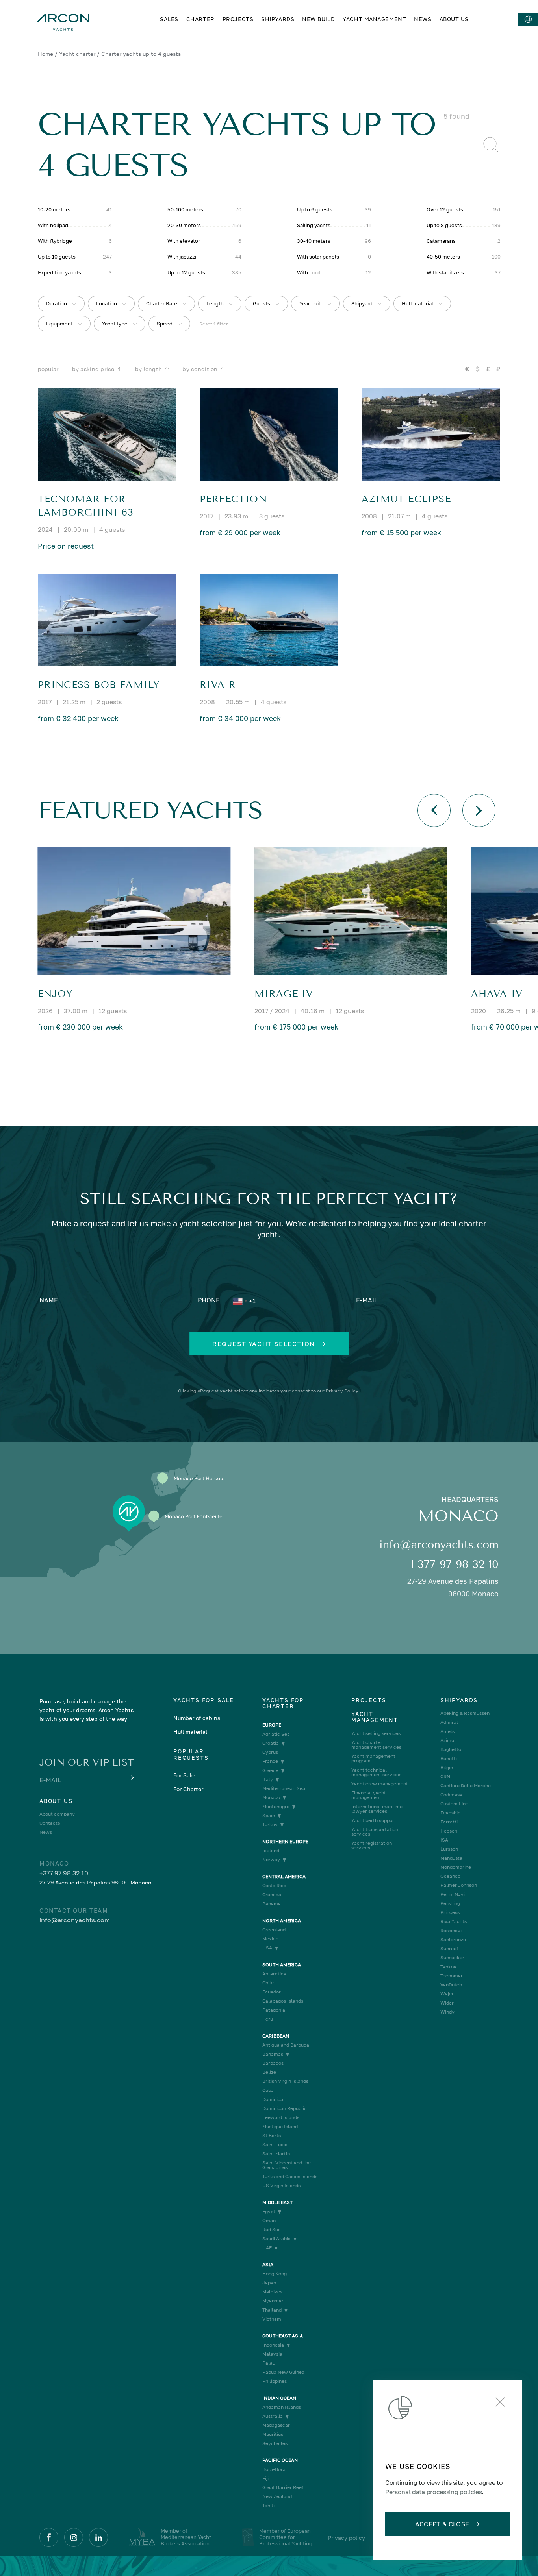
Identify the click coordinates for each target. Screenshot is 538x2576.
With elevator (184, 241)
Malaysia (272, 2354)
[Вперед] (479, 810)
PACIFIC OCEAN (280, 2460)
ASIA (268, 2265)
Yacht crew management (380, 1784)
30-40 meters (314, 241)
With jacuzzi (182, 257)
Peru (268, 2019)
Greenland (274, 1930)
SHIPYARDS (278, 19)
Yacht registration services (372, 1846)
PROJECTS (238, 19)
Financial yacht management (369, 1795)
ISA (444, 1840)
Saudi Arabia (276, 2239)
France (270, 1761)
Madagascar (276, 2425)
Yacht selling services (376, 1733)
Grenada (272, 1895)
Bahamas (273, 2054)
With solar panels (318, 257)
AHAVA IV (497, 994)
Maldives (272, 2292)
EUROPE (272, 1725)
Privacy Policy (342, 1391)
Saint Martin (276, 2154)
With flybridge (55, 241)
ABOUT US (454, 19)
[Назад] (434, 810)
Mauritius (273, 2434)
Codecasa (451, 1795)
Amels (447, 1731)
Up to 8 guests (444, 225)
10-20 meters (54, 209)
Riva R (218, 685)
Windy (447, 2012)
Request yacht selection (264, 1344)
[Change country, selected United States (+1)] (239, 1301)
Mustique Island (280, 2127)
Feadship (450, 1813)
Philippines (275, 2381)
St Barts (272, 2136)
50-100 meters (185, 209)
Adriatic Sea (276, 1734)
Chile (268, 1983)
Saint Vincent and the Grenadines (287, 2165)
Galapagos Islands (283, 2001)
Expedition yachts (59, 272)
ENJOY (55, 994)
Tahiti (268, 2506)
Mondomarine (456, 1867)
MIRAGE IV (284, 994)
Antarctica (274, 1974)
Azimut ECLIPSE (406, 499)
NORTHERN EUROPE (285, 1842)
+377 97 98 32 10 (453, 1564)
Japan (269, 2283)
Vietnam (272, 2319)
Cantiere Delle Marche (466, 1786)
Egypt (269, 2212)
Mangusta (451, 1858)
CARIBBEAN (276, 2036)
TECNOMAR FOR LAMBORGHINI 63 (86, 506)
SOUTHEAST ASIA (283, 2336)
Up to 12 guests (186, 272)
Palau (269, 2363)
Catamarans (441, 241)
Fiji (265, 2478)
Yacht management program (373, 1759)
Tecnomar (452, 1976)
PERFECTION (233, 499)
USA (267, 1948)
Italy (268, 1779)
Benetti (449, 1759)
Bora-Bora (274, 2469)
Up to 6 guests (315, 209)
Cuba (268, 2090)
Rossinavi (451, 1931)
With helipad (53, 225)
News (46, 1832)
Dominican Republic (285, 2108)
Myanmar (273, 2301)
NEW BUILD (318, 19)
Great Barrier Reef (283, 2487)
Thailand (272, 2310)
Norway (271, 1860)
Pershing (450, 1903)
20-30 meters (184, 225)
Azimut (448, 1740)
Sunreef (449, 1949)
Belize (269, 2072)
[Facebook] (49, 2537)
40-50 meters (443, 257)
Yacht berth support (374, 1820)
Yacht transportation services (375, 1832)
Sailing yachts (314, 225)
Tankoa (448, 1967)
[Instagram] (74, 2537)
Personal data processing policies (433, 2492)
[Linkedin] (98, 2537)
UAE (267, 2248)
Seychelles (275, 2443)
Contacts (50, 1823)
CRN (445, 1777)
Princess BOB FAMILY (99, 685)
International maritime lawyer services (377, 1809)
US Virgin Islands (281, 2186)
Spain (269, 1816)
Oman (269, 2221)
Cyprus (270, 1752)
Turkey (270, 1825)
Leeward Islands (281, 2117)
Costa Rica (274, 1886)
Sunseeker (452, 1958)
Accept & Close (442, 2524)
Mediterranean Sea (284, 1788)
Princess (450, 1912)
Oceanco (450, 1876)
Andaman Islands (282, 2407)
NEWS (423, 19)
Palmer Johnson (459, 1885)
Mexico (270, 1939)
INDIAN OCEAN (279, 2398)
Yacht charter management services (376, 1745)
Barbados (273, 2063)
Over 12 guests (445, 209)
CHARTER (200, 19)
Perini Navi (453, 1894)
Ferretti (449, 1822)
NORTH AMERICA (282, 1921)
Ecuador (272, 1992)
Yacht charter (77, 54)
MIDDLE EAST (277, 2202)
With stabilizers (445, 272)
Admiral (449, 1722)
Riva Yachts (454, 1921)
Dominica (273, 2099)
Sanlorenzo (453, 1940)
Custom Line (454, 1804)
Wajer (447, 1994)
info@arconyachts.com (439, 1545)
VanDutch (451, 1985)
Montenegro (276, 1807)
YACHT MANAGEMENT (374, 19)
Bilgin (447, 1768)
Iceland (271, 1851)
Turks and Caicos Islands (290, 2177)
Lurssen (449, 1849)
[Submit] (132, 1778)
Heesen (449, 1831)
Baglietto (451, 1749)
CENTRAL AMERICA (284, 1877)
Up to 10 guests (57, 257)
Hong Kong (275, 2274)
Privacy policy (346, 2538)
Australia (273, 2416)
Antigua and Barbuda (286, 2045)
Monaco (271, 1797)
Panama (272, 1904)
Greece (270, 1770)
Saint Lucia (275, 2145)
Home (45, 54)
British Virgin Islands (285, 2081)
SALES (169, 19)
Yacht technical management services (376, 1772)
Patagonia (274, 2010)
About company (57, 1814)
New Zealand (277, 2496)
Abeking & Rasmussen (465, 1713)
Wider (447, 2003)
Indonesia (273, 2345)
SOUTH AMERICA (282, 1965)
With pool (309, 272)
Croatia (271, 1743)
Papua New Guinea (283, 2372)
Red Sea (272, 2230)
